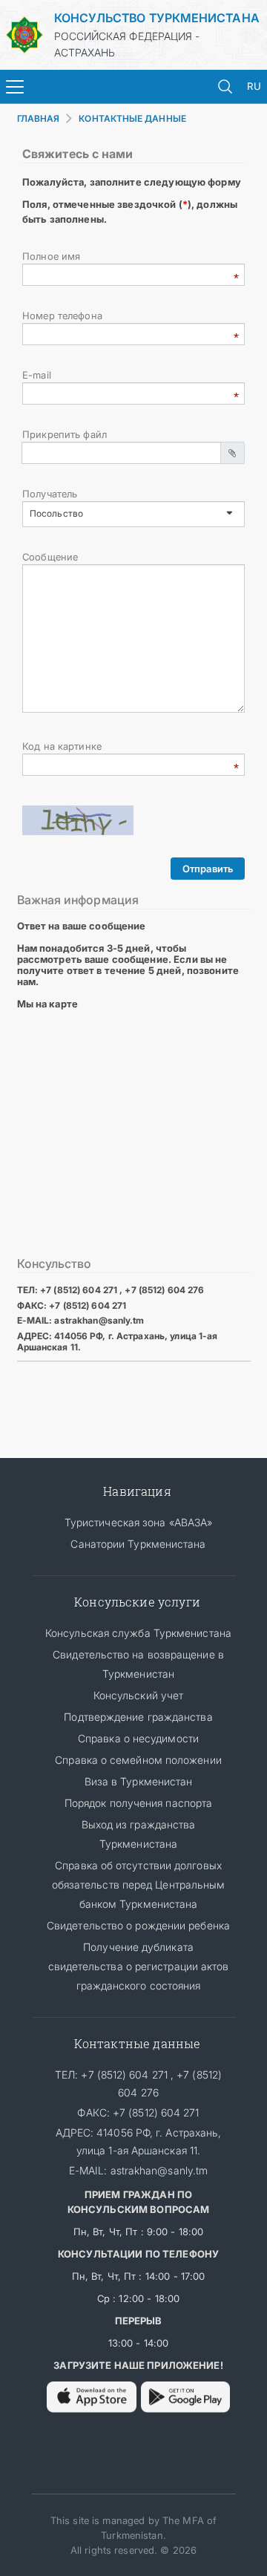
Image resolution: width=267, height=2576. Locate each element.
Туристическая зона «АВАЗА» (138, 1522)
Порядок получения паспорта (138, 1803)
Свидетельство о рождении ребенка (138, 1925)
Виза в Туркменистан (139, 1781)
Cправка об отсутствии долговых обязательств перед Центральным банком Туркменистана (139, 1884)
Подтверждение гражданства (138, 1717)
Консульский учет (138, 1695)
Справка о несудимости (138, 1738)
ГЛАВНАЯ (39, 118)
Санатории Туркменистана (138, 1544)
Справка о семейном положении (138, 1760)
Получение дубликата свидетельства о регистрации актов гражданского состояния (139, 1966)
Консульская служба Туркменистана (138, 1633)
